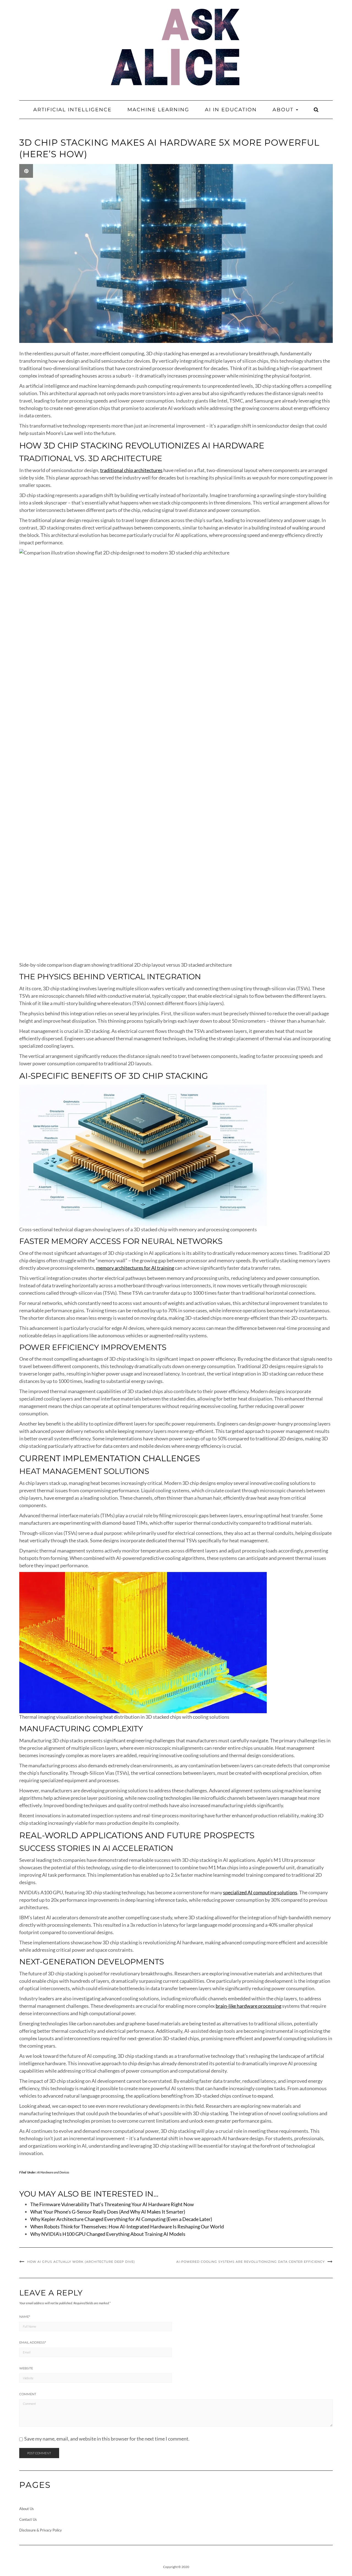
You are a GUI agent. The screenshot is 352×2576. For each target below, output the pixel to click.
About (284, 110)
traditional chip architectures (131, 470)
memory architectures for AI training (135, 1268)
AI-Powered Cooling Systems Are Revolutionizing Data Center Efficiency (251, 2262)
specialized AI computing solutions (260, 1892)
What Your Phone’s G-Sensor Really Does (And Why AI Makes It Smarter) (108, 2212)
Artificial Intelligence (72, 110)
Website (26, 2368)
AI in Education (231, 110)
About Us (27, 2509)
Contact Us (28, 2519)
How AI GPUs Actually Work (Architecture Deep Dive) (81, 2262)
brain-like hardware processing (248, 2006)
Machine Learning (158, 110)
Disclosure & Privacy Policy (41, 2530)
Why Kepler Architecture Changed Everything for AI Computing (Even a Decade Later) (121, 2219)
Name (25, 2317)
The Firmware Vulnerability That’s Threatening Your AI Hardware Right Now (112, 2204)
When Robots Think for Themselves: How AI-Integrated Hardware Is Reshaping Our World (127, 2226)
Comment (28, 2394)
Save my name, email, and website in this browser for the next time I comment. (107, 2439)
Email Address (33, 2342)
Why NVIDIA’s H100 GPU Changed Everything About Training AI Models (108, 2234)
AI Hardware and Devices (53, 2172)
